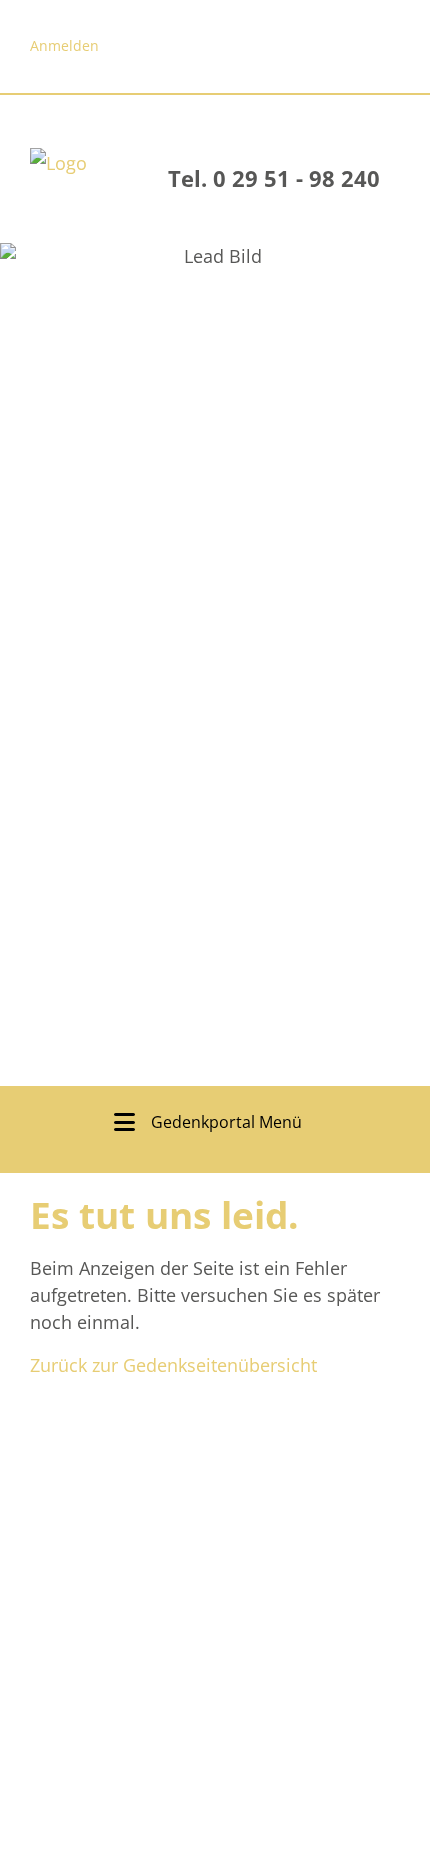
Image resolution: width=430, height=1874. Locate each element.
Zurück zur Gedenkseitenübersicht (173, 1365)
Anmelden (64, 45)
